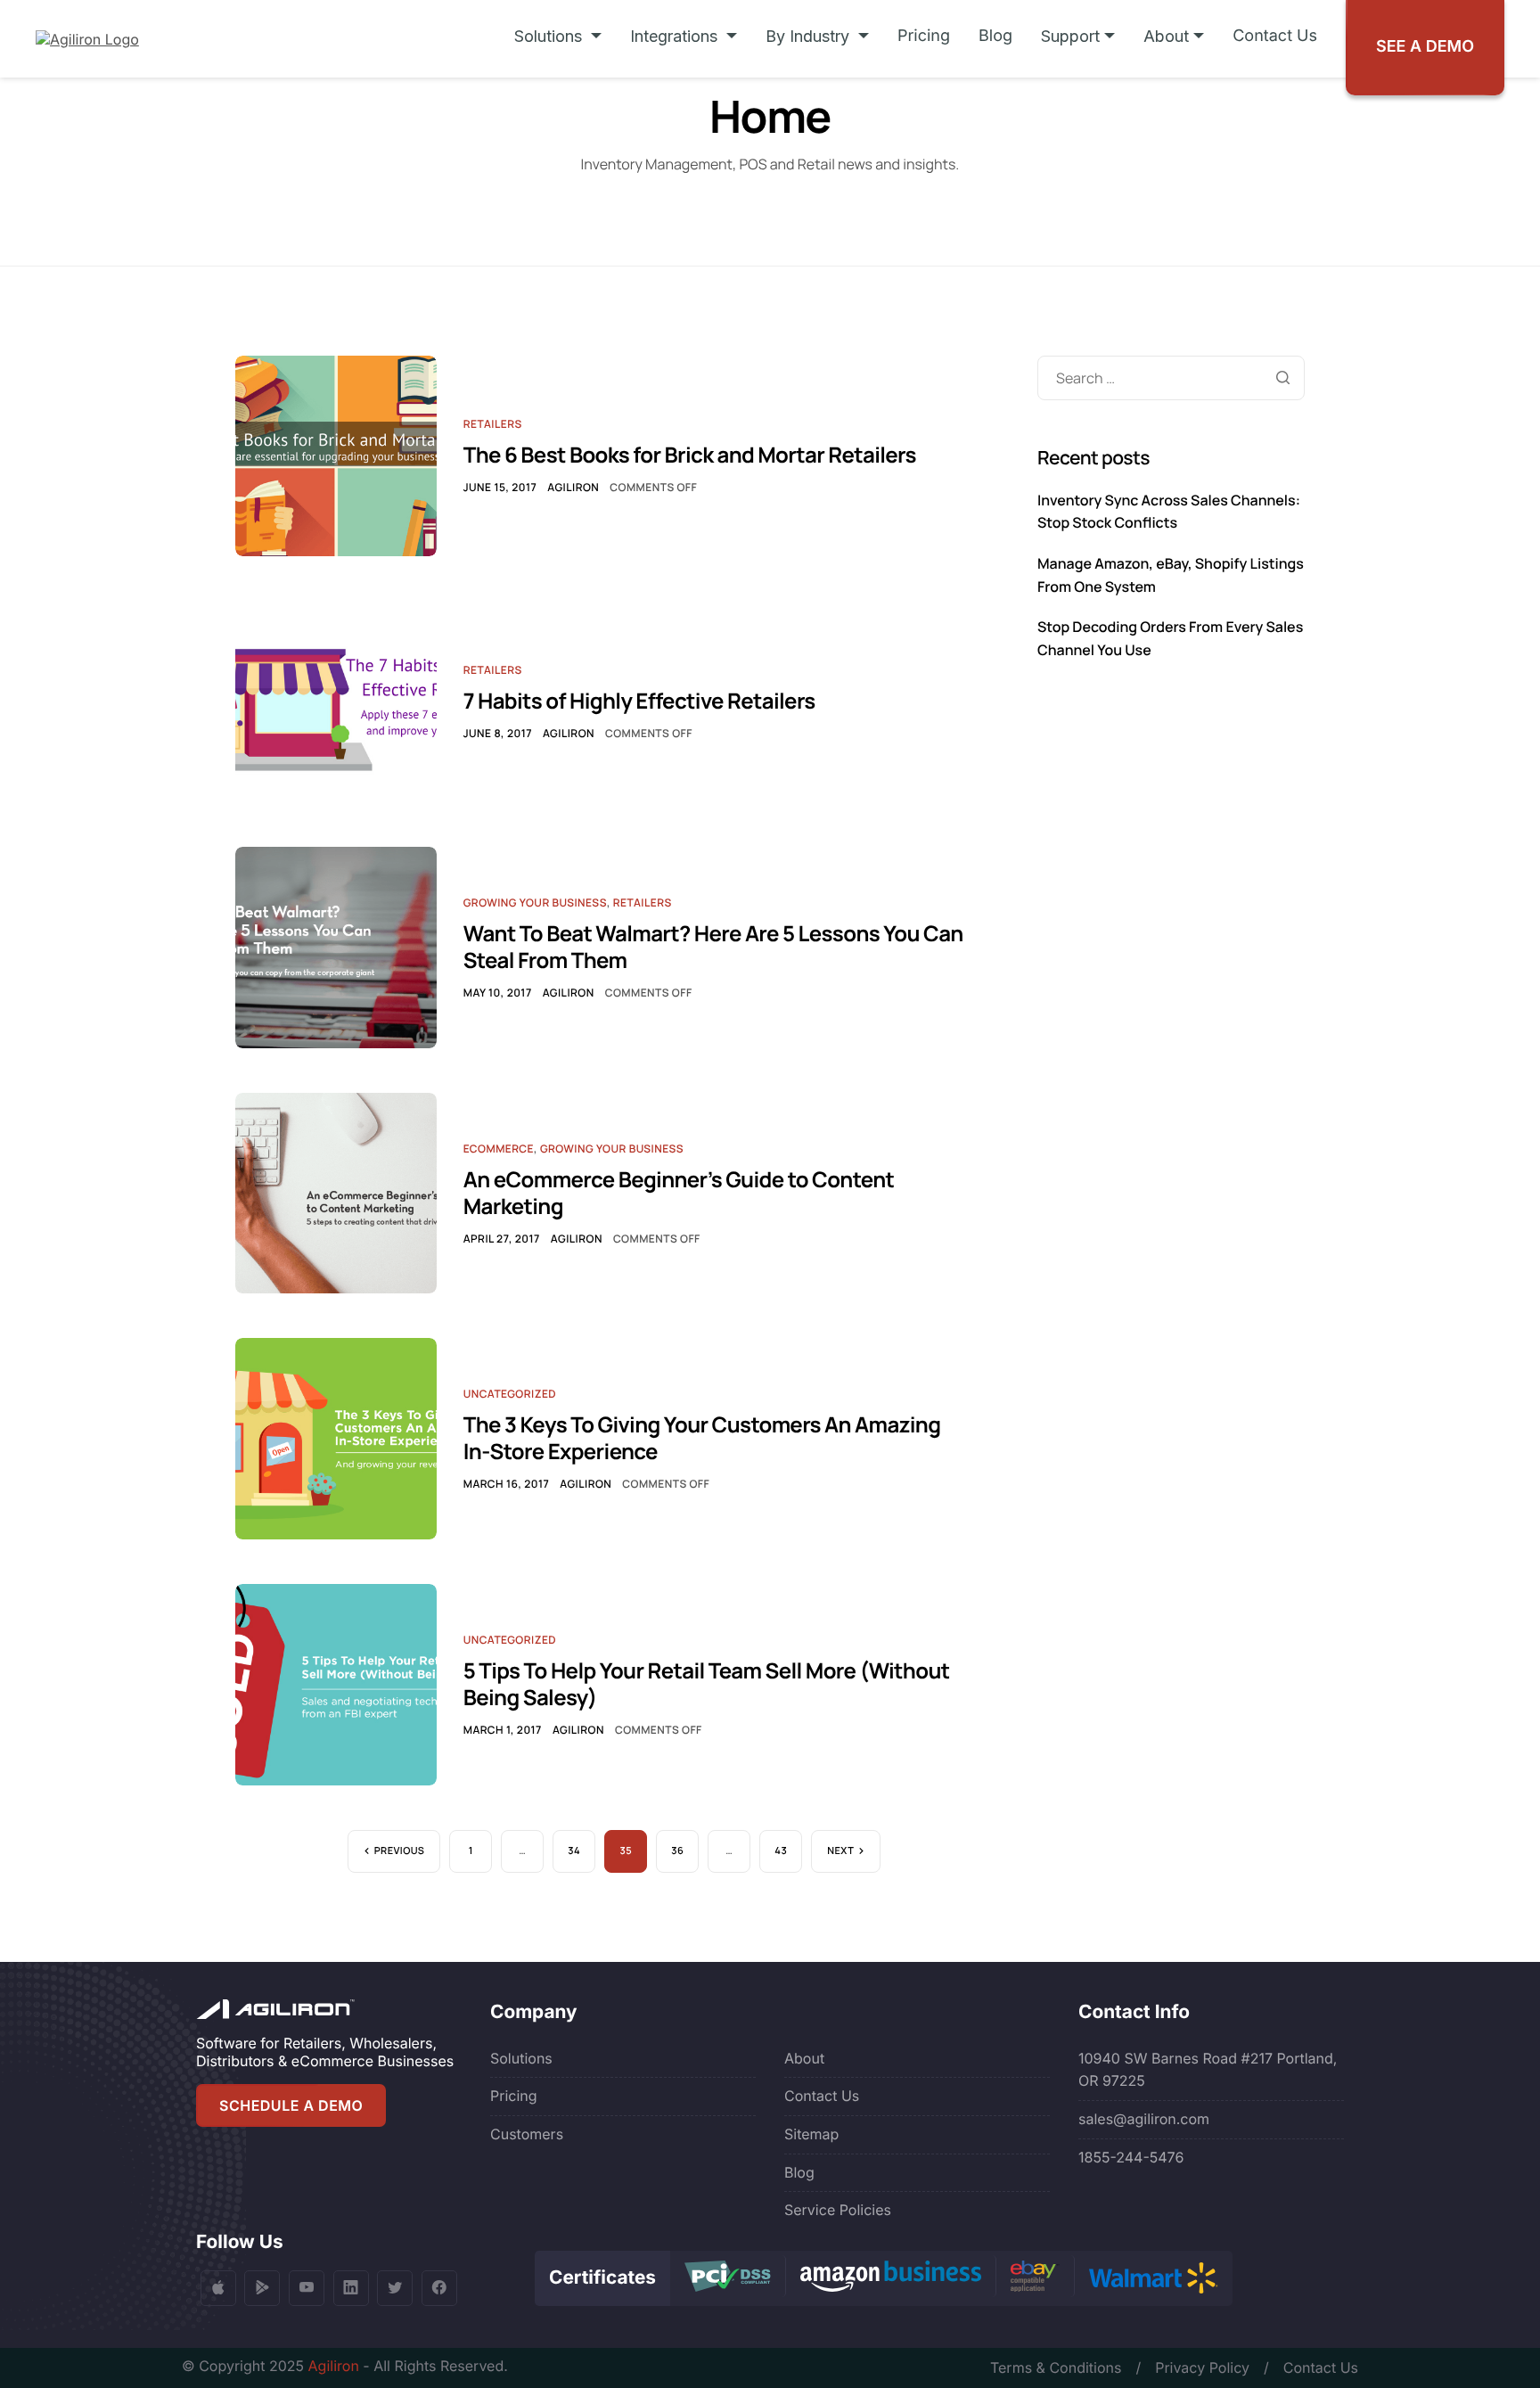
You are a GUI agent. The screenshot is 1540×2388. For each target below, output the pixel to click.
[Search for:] (1171, 378)
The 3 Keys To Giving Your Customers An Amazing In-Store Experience (702, 1438)
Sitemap (811, 2134)
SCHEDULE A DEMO (291, 2105)
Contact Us (1275, 36)
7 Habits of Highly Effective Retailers (639, 701)
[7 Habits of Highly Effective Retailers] (336, 700)
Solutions (521, 2058)
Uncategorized (510, 1394)
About (804, 2058)
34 (574, 1851)
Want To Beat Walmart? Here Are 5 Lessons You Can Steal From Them (713, 947)
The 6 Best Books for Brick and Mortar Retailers (690, 455)
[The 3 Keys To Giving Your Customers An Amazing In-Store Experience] (336, 1438)
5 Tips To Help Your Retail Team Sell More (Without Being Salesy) (707, 1684)
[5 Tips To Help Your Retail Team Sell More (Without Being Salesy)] (336, 1683)
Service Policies (838, 2210)
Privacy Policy (1202, 2367)
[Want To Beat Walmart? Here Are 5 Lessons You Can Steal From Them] (336, 946)
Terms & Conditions (1056, 2367)
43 (781, 1851)
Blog (995, 36)
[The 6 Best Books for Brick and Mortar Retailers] (336, 455)
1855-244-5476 (1131, 2157)
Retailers (493, 424)
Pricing (924, 36)
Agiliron (573, 487)
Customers (527, 2134)
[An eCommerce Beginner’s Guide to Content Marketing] (336, 1192)
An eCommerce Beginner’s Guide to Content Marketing (679, 1193)
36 (677, 1851)
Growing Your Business (535, 903)
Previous (400, 1851)
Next (840, 1851)
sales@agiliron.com (1144, 2119)
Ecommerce (499, 1149)
